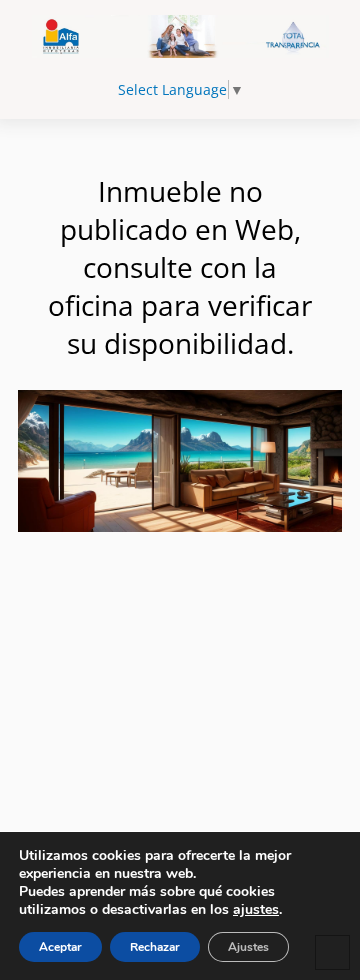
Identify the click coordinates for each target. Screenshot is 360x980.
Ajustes (248, 947)
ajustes (256, 910)
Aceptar (60, 947)
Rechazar (155, 947)
